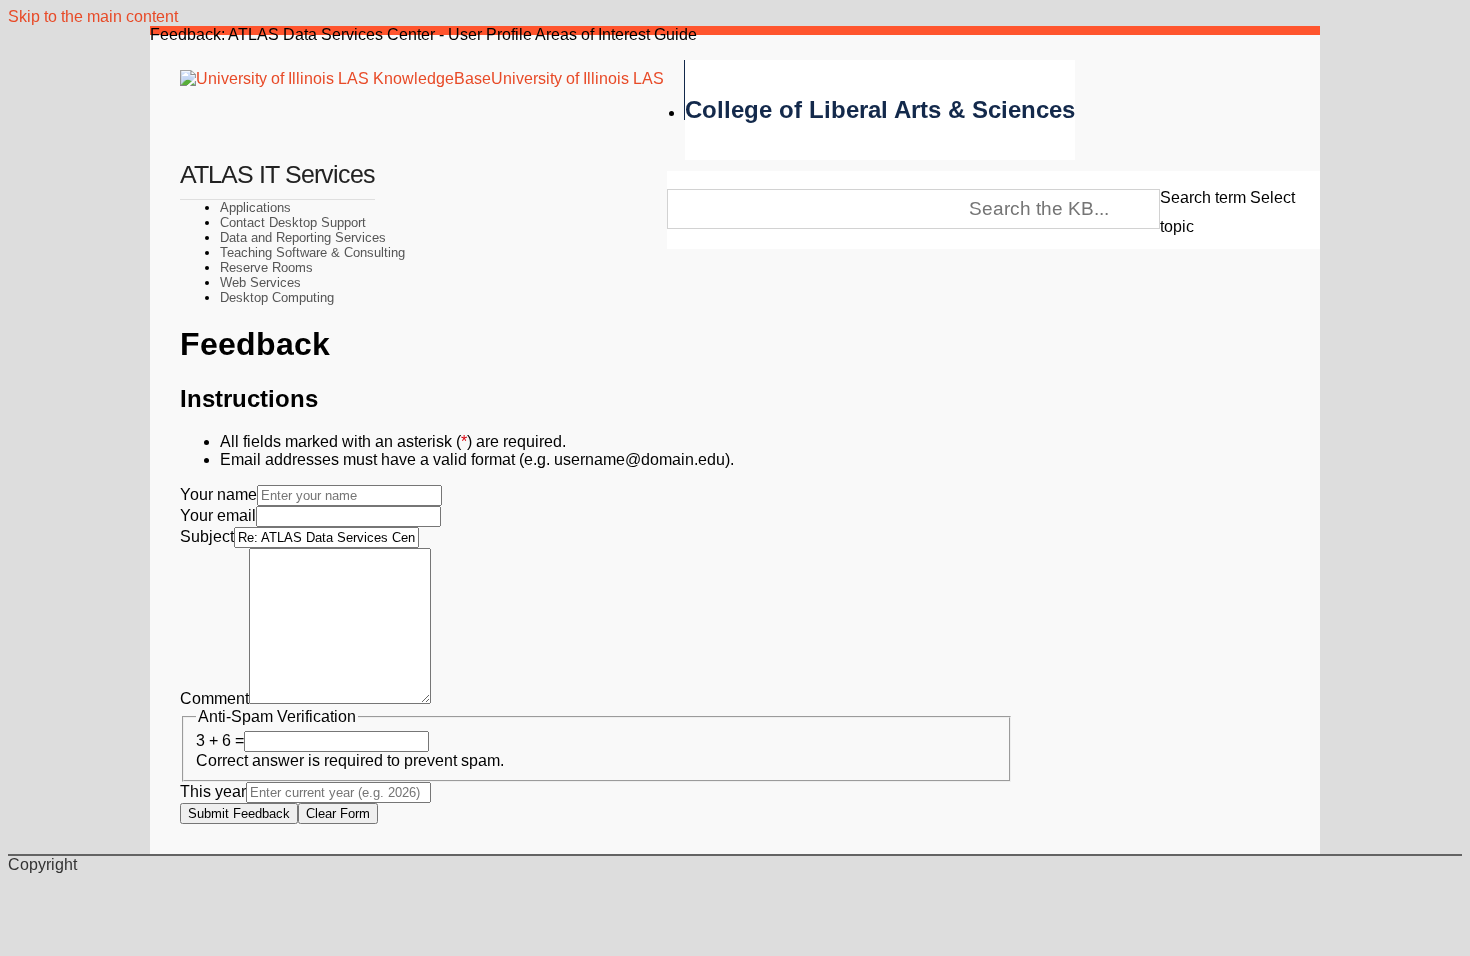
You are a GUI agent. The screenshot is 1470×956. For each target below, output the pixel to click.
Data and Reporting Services (303, 237)
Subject (207, 536)
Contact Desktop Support (293, 222)
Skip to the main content (93, 16)
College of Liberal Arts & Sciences (880, 109)
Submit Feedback (239, 813)
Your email (218, 515)
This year (213, 791)
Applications (255, 207)
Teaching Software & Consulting (312, 252)
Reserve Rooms (266, 267)
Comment (214, 698)
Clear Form (338, 813)
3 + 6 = (220, 740)
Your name (218, 494)
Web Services (260, 282)
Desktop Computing (277, 297)
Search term (1203, 197)
